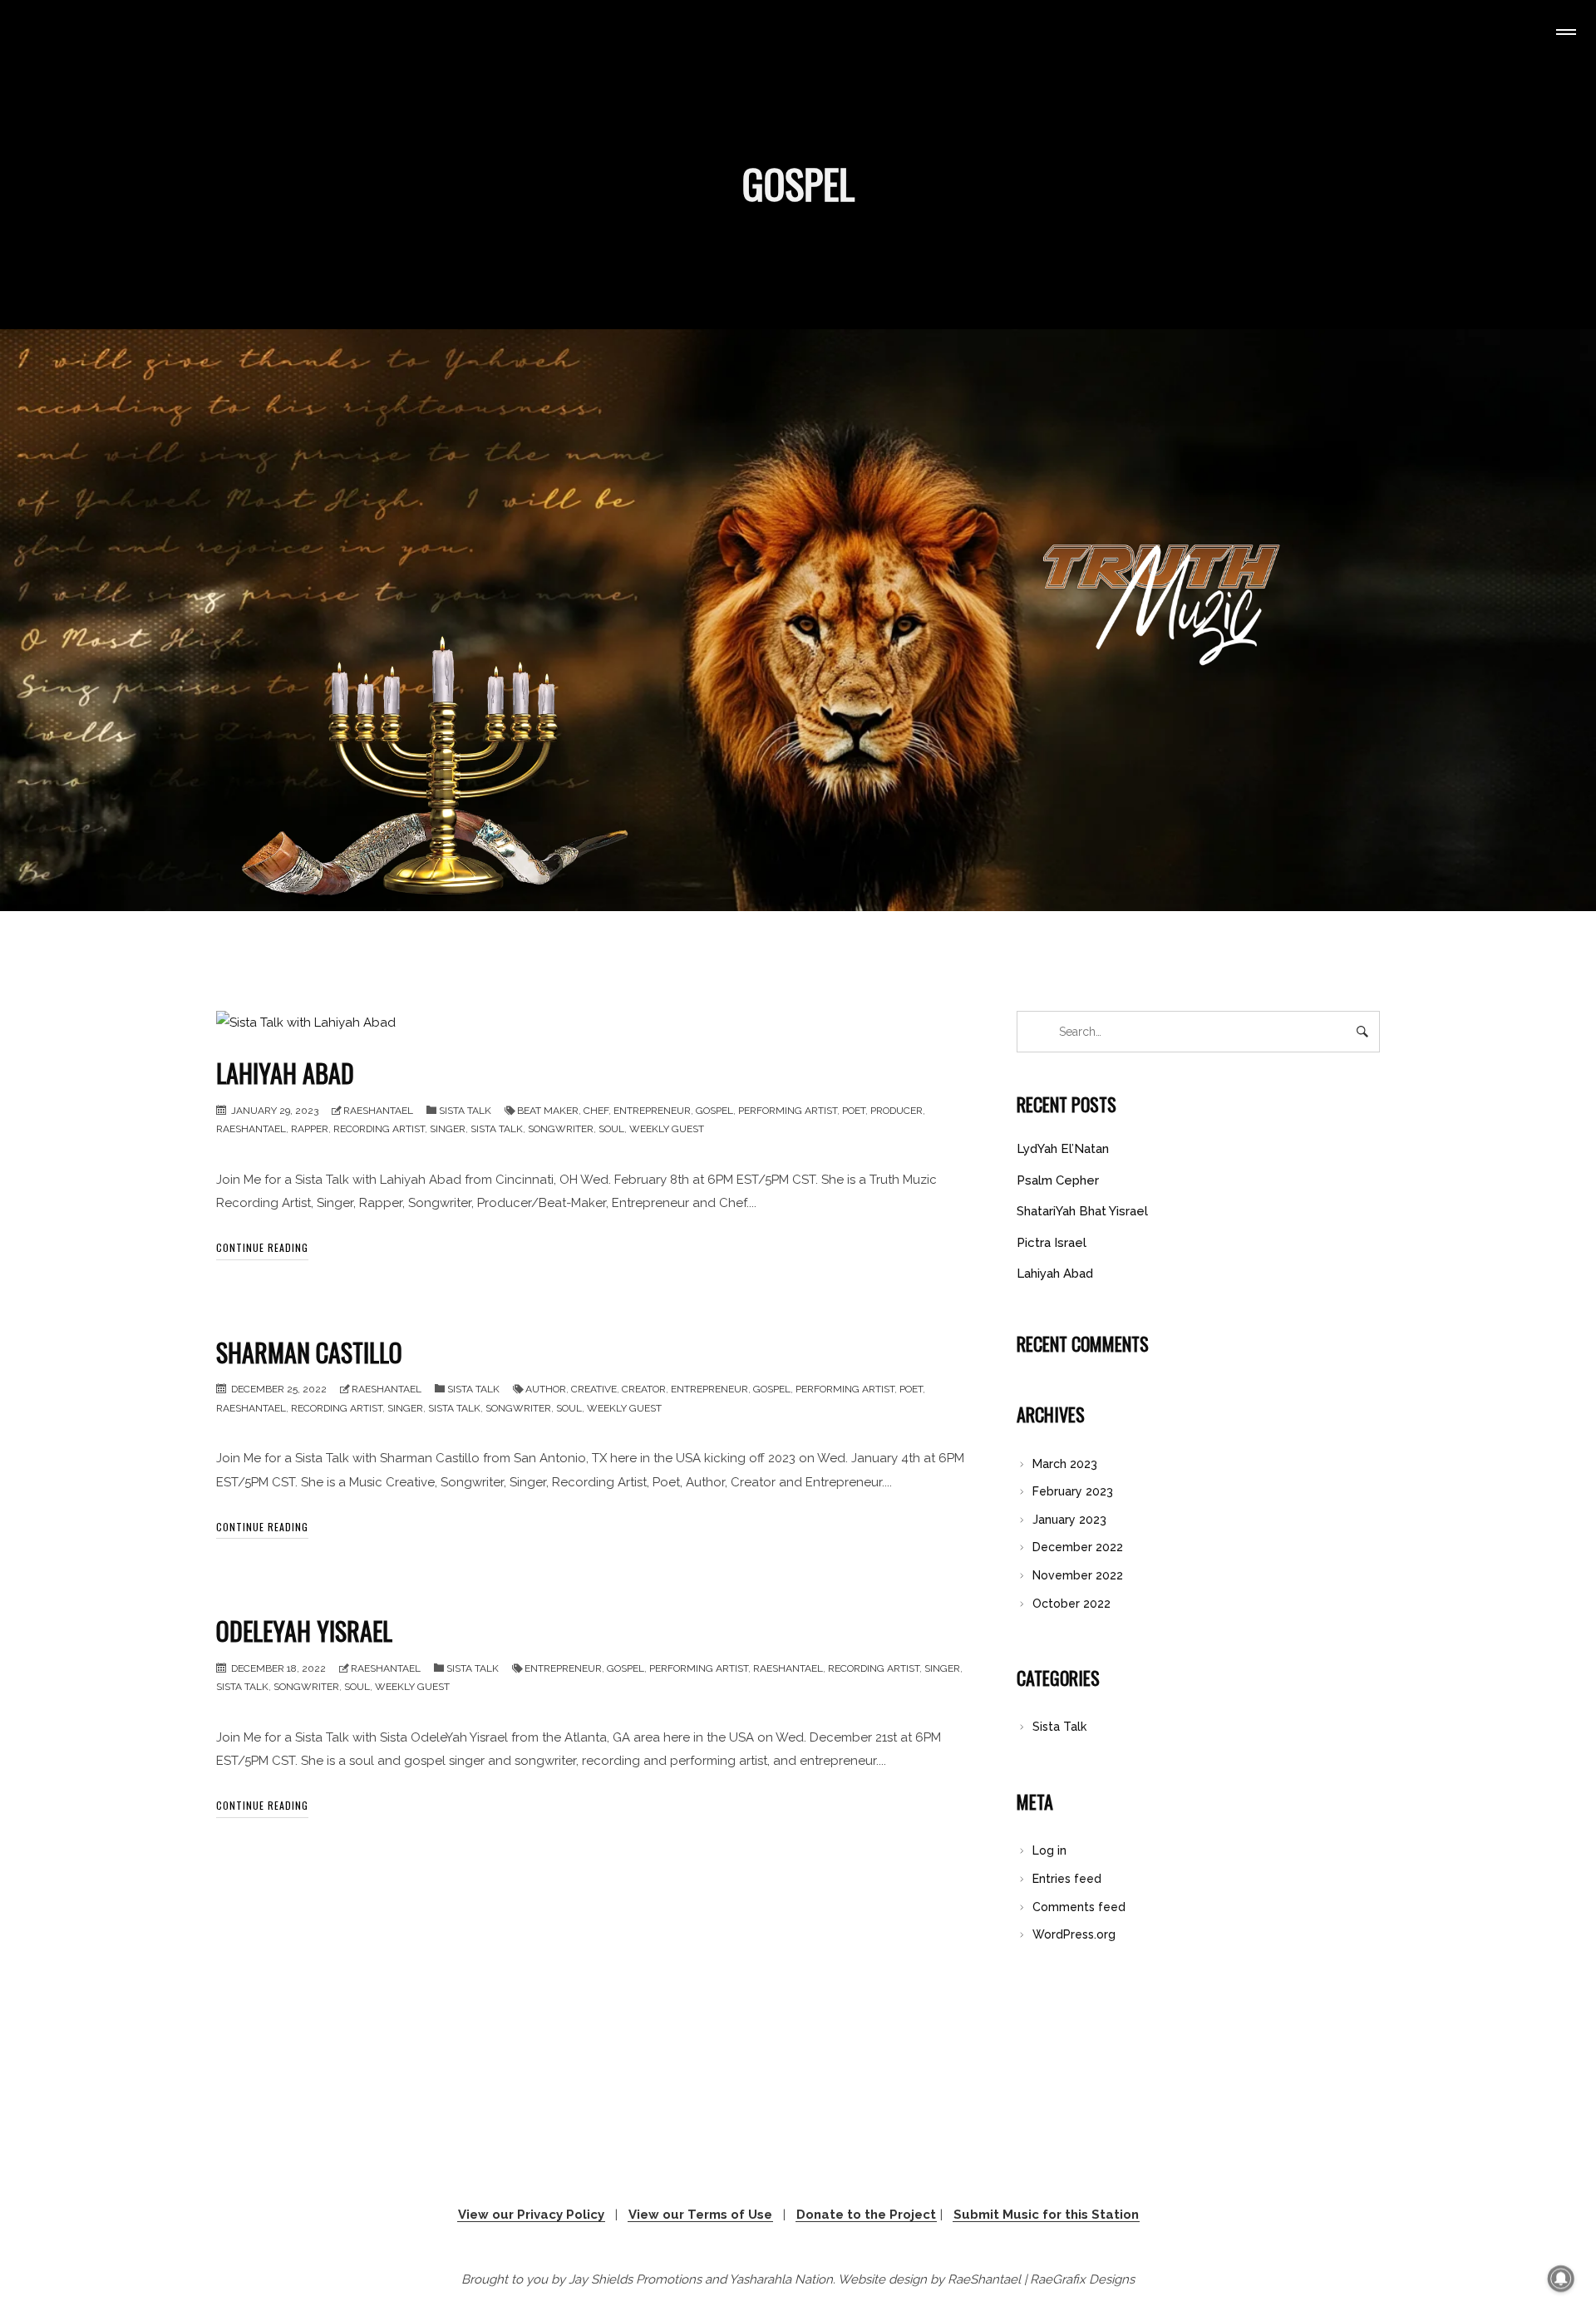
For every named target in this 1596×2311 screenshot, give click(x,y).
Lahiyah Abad (285, 1073)
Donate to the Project (866, 2215)
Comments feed (1079, 1907)
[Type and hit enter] (1362, 1032)
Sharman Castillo (309, 1352)
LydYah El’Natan (1063, 1149)
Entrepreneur (652, 1111)
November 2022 (1078, 1575)
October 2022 (1071, 1604)
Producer (897, 1111)
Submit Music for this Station (1046, 2215)
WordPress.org (1074, 1934)
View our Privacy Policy (531, 2215)
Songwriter (561, 1129)
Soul (611, 1129)
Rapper (310, 1129)
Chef (596, 1111)
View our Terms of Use (700, 2215)
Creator (644, 1389)
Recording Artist (379, 1129)
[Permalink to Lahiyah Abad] (306, 1022)
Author (546, 1389)
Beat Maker (548, 1111)
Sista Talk (465, 1111)
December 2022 (1078, 1547)
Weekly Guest (667, 1129)
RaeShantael (378, 1111)
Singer (448, 1129)
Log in (1049, 1850)
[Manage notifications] (1561, 2279)
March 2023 (1065, 1464)
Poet (854, 1111)
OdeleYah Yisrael (304, 1631)
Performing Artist (788, 1111)
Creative (594, 1389)
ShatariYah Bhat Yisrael (1082, 1211)
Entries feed (1067, 1879)
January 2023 (1069, 1520)
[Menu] (1563, 34)
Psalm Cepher (1058, 1180)
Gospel (714, 1111)
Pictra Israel (1052, 1243)
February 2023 (1073, 1491)
